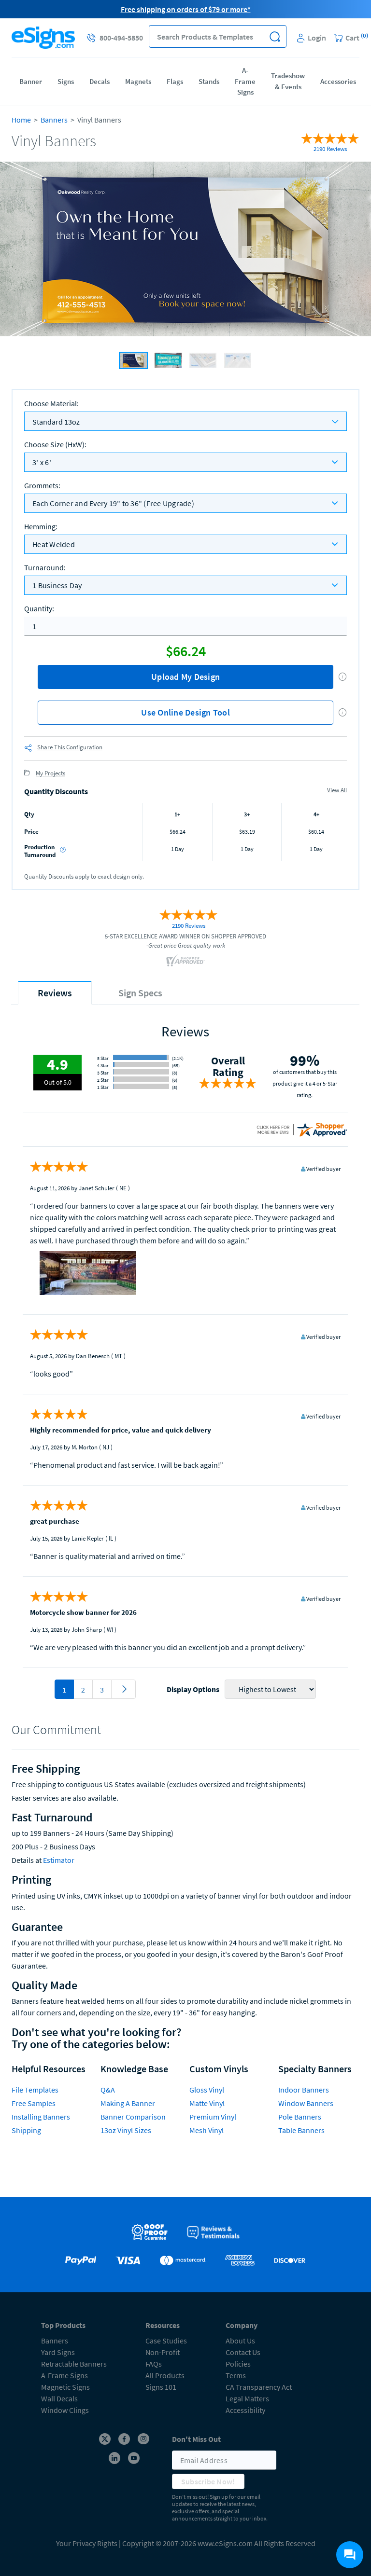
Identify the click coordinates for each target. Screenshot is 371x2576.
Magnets (138, 81)
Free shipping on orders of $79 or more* (186, 9)
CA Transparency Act (259, 2387)
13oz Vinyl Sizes (126, 2130)
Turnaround (45, 567)
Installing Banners (41, 2117)
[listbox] (185, 462)
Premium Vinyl (213, 2117)
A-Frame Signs (245, 81)
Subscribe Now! (208, 2481)
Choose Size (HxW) (55, 444)
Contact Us (243, 2352)
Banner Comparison (133, 2117)
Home (21, 120)
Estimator (59, 1860)
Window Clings (65, 2410)
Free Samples (34, 2103)
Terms (236, 2375)
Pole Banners (300, 2117)
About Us (240, 2341)
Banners (54, 120)
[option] (185, 250)
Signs (66, 81)
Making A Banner (128, 2103)
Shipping (26, 2130)
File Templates (35, 2090)
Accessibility (245, 2410)
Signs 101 (161, 2387)
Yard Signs (58, 2352)
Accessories (338, 81)
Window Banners (306, 2103)
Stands (209, 81)
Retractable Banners (74, 2364)
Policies (238, 2364)
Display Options (193, 1689)
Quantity (39, 608)
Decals (100, 81)
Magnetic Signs (65, 2387)
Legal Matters (247, 2398)
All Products (165, 2375)
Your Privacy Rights (87, 2543)
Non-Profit (163, 2352)
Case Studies (166, 2341)
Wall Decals (59, 2398)
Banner (31, 81)
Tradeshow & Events (288, 81)
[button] (275, 36)
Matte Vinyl (207, 2103)
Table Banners (301, 2130)
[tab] (55, 993)
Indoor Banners (304, 2090)
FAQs (154, 2364)
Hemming (41, 526)
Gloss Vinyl (207, 2090)
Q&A (108, 2090)
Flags (175, 81)
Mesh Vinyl (207, 2130)
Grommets (42, 485)
